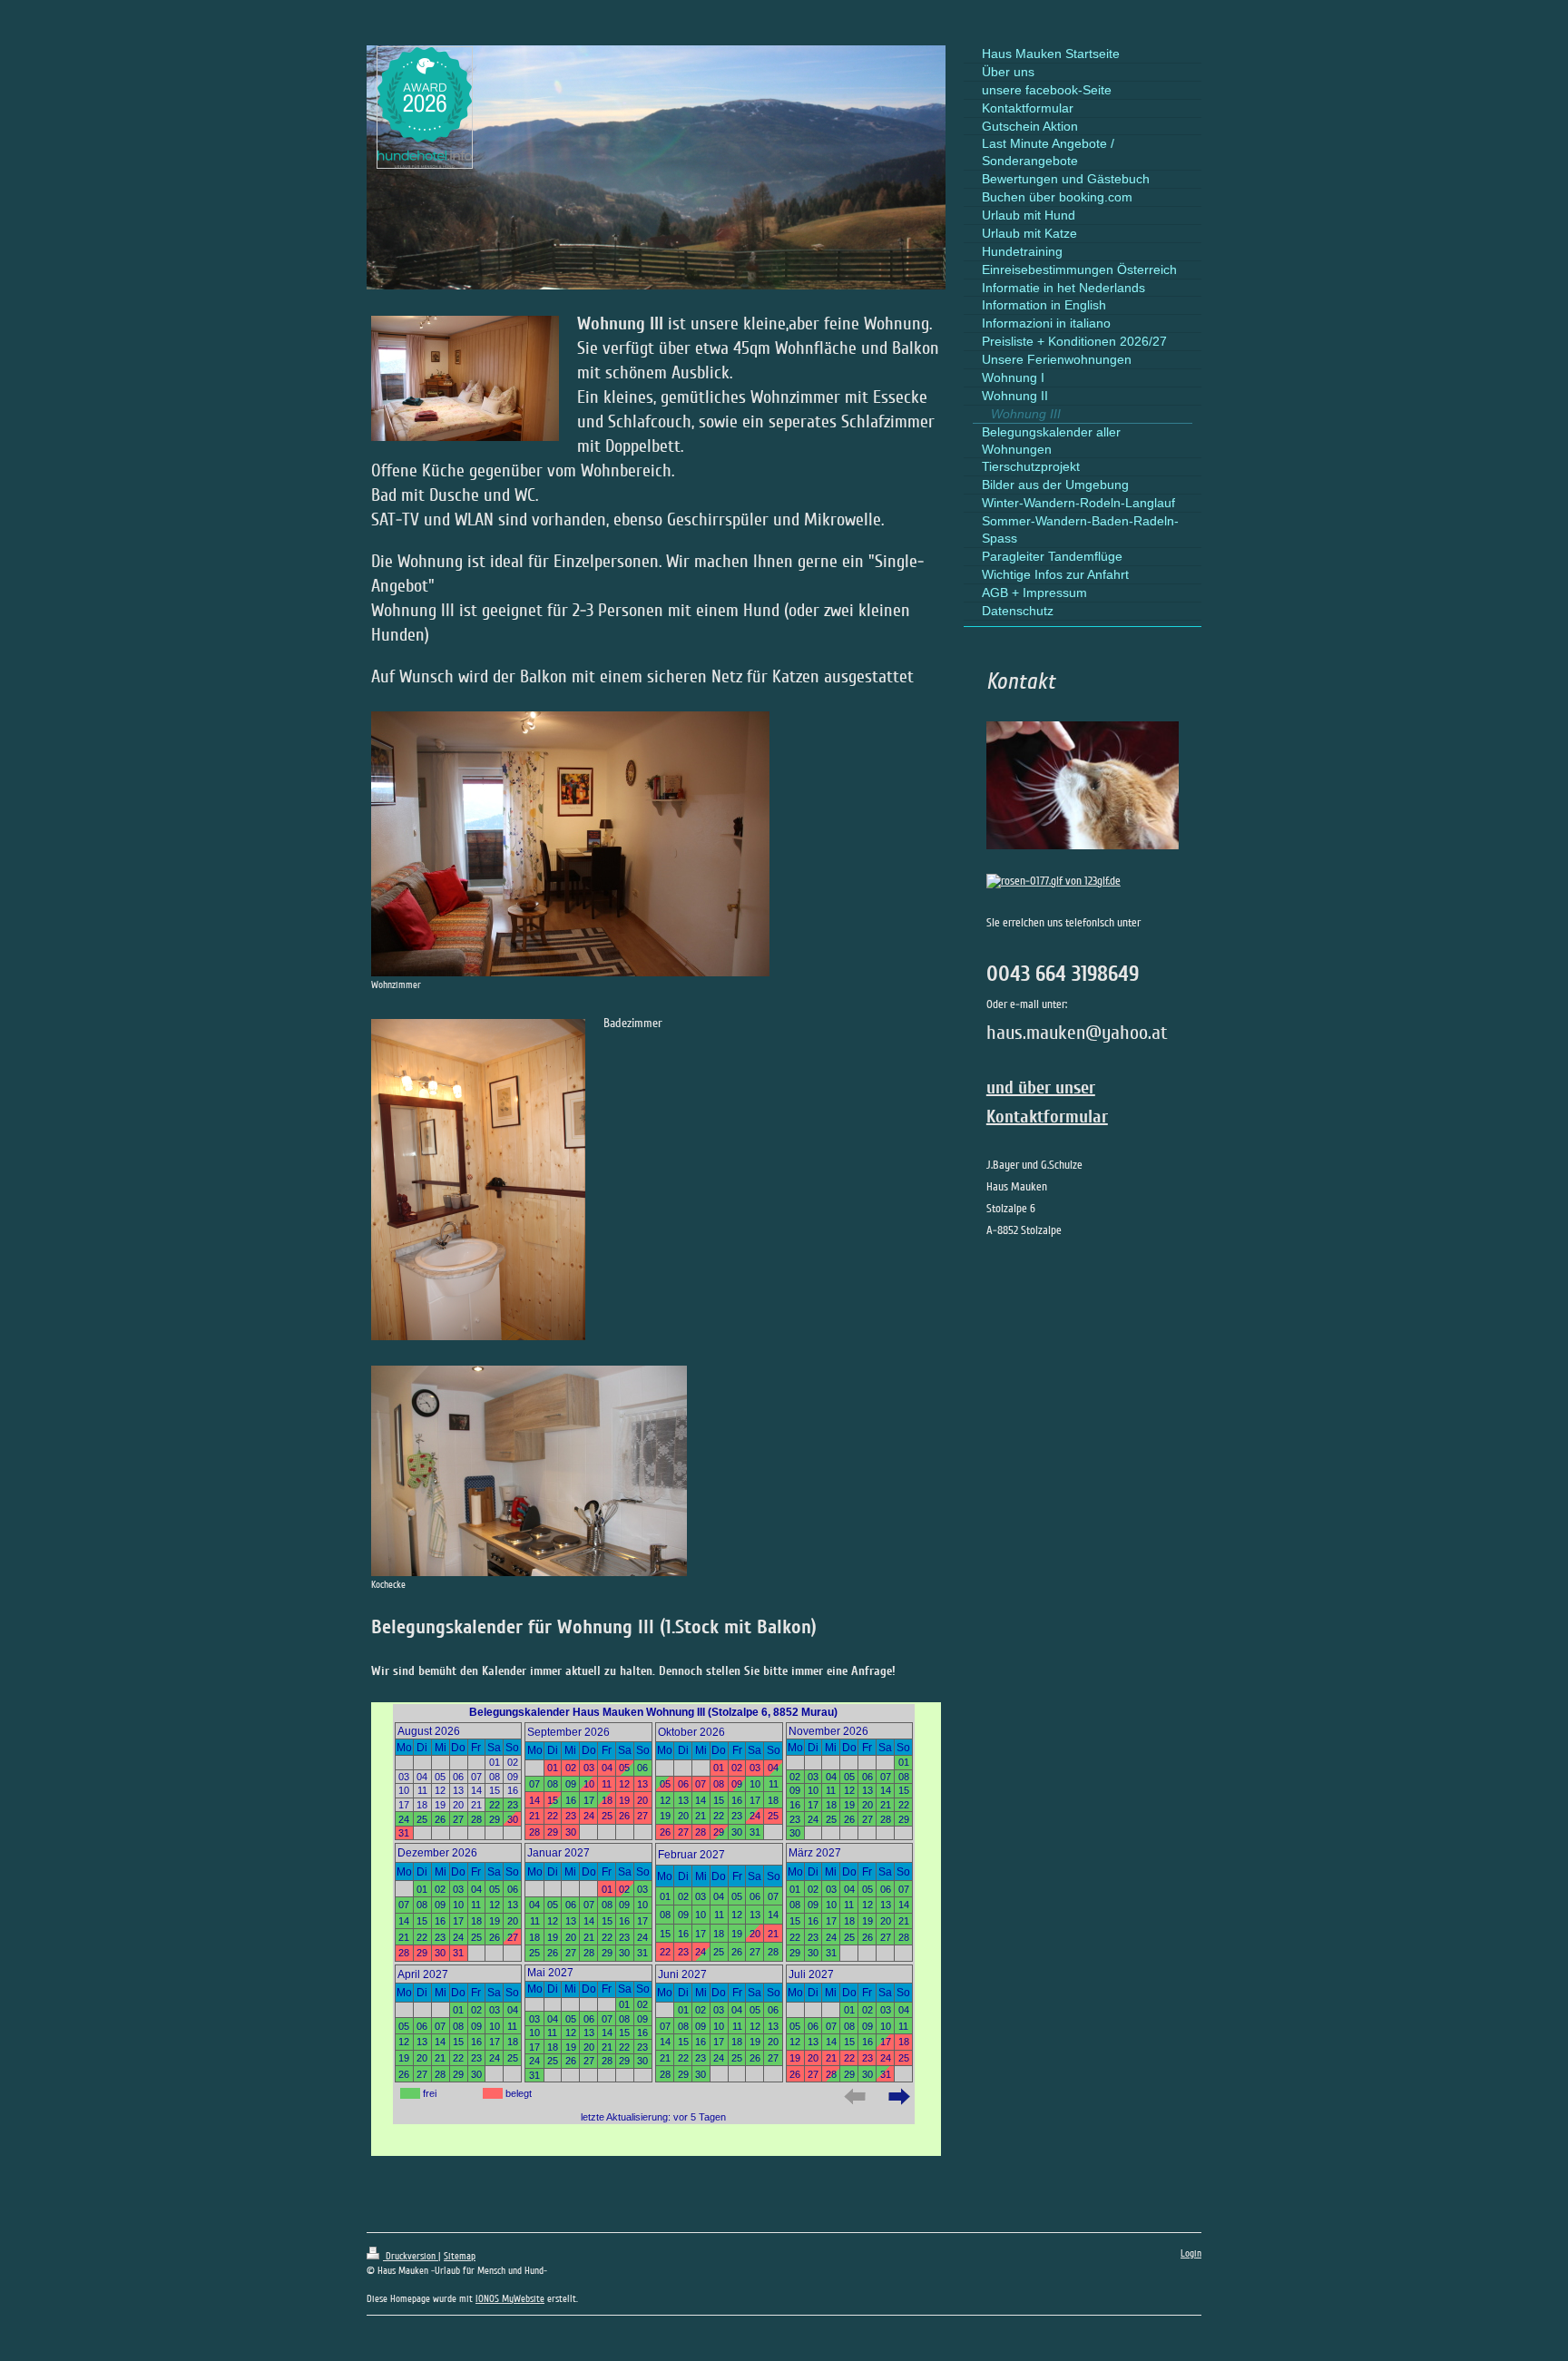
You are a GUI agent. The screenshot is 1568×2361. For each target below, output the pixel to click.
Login (1191, 2253)
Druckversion (411, 2256)
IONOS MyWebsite (510, 2299)
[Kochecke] (529, 1471)
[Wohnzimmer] (570, 844)
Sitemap (460, 2256)
